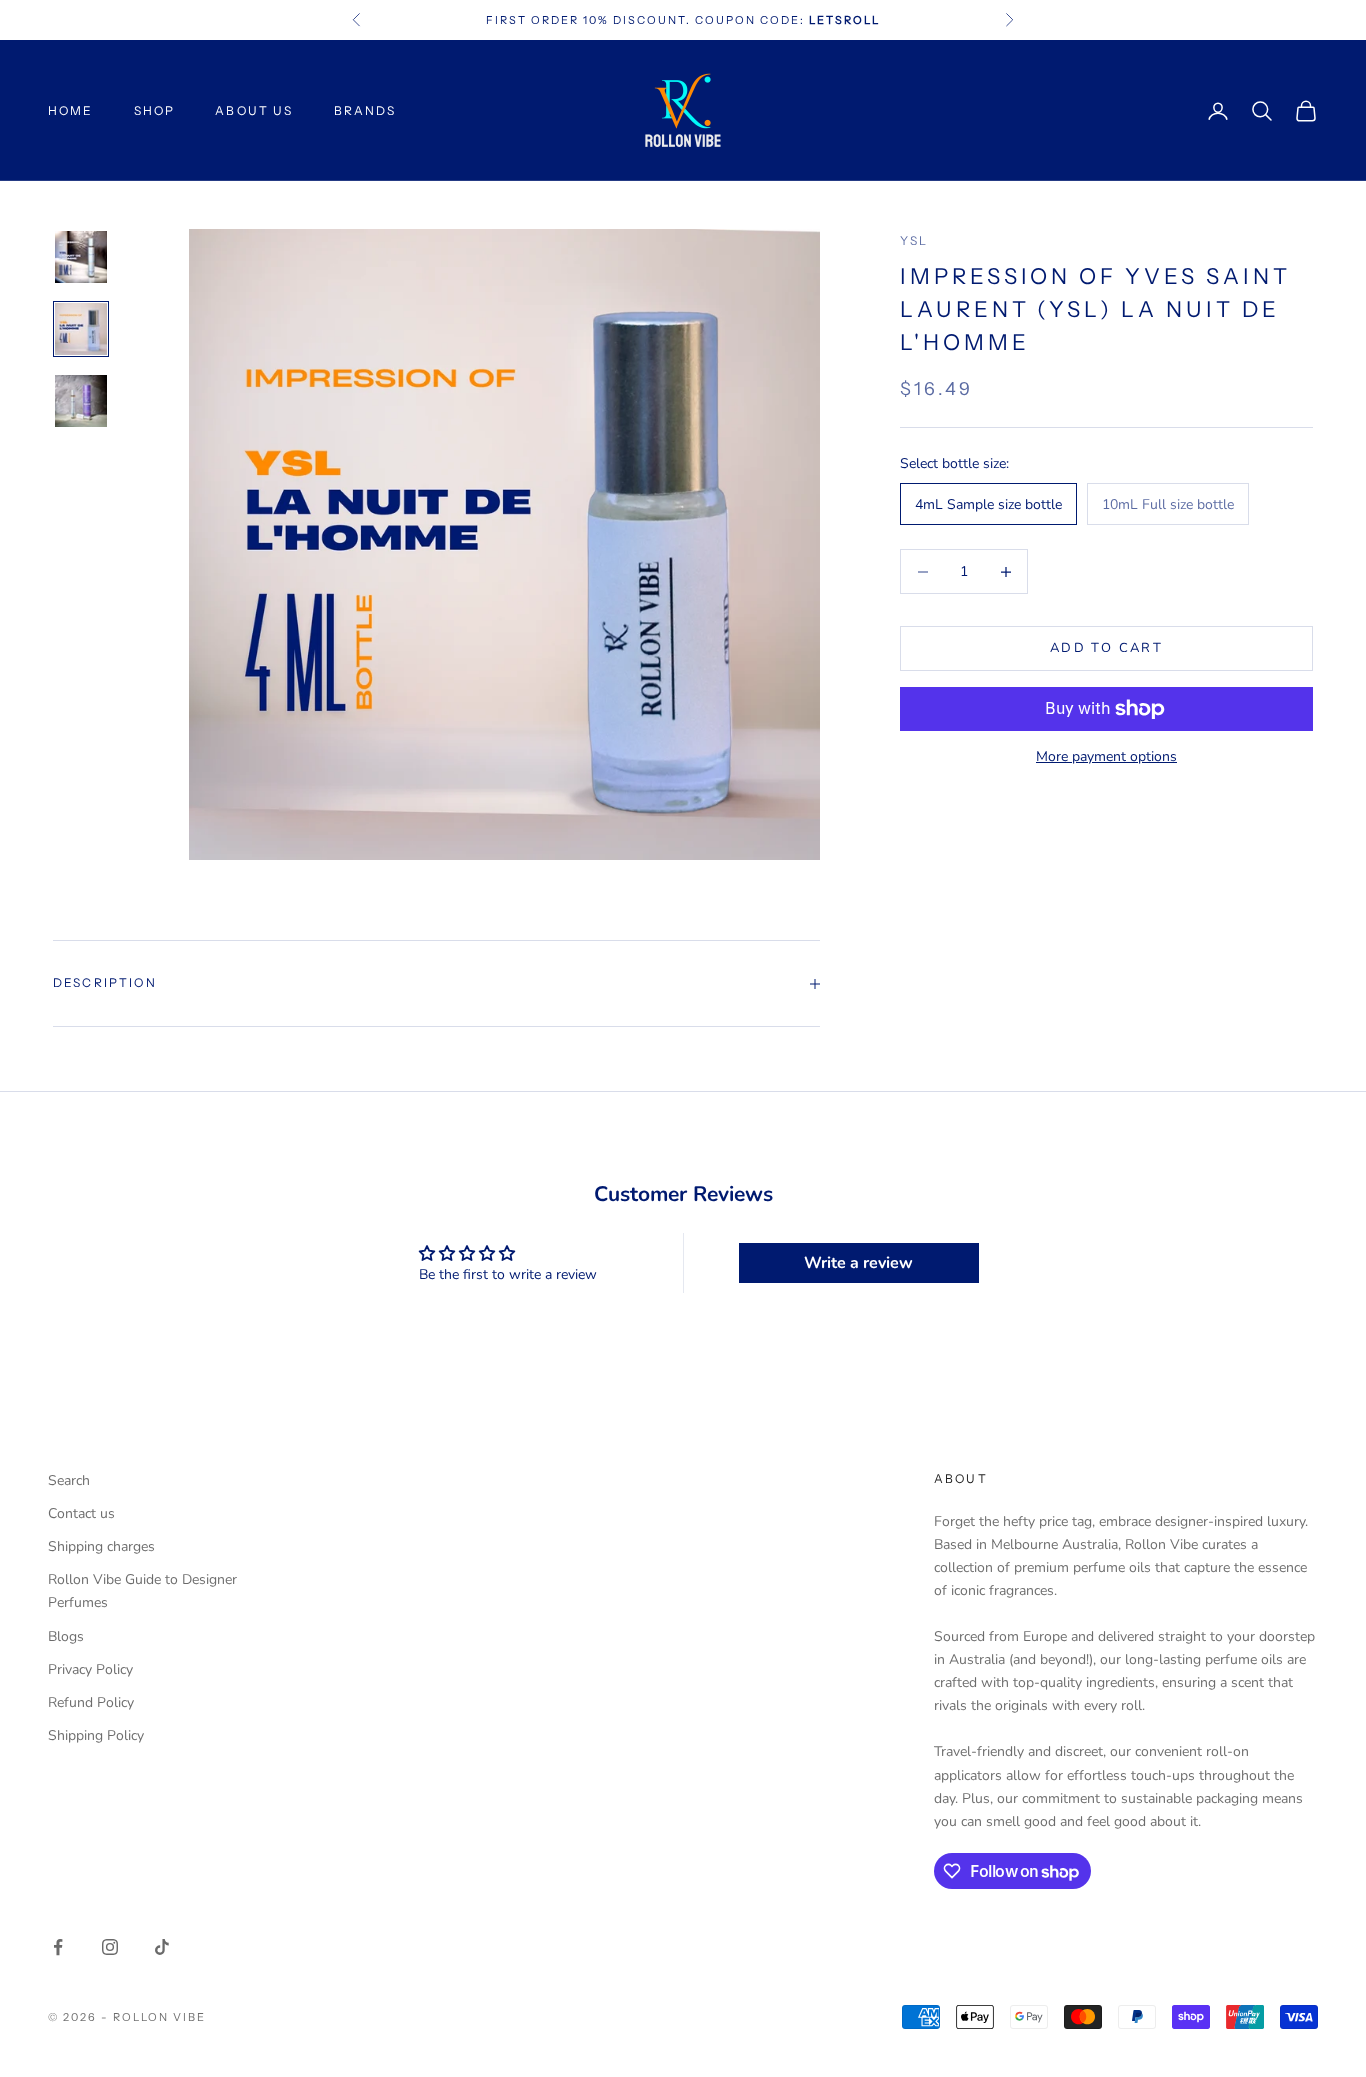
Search (69, 1480)
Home (71, 110)
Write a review (858, 1263)
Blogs (66, 1636)
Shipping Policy (96, 1735)
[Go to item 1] (81, 257)
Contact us (81, 1513)
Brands (365, 110)
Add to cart (1106, 648)
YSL (914, 240)
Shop (155, 110)
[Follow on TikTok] (162, 1947)
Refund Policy (91, 1702)
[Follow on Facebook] (58, 1947)
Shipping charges (101, 1546)
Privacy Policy (90, 1669)
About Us (254, 110)
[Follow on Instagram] (110, 1947)
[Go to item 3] (81, 401)
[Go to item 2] (81, 329)
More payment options (1106, 756)
